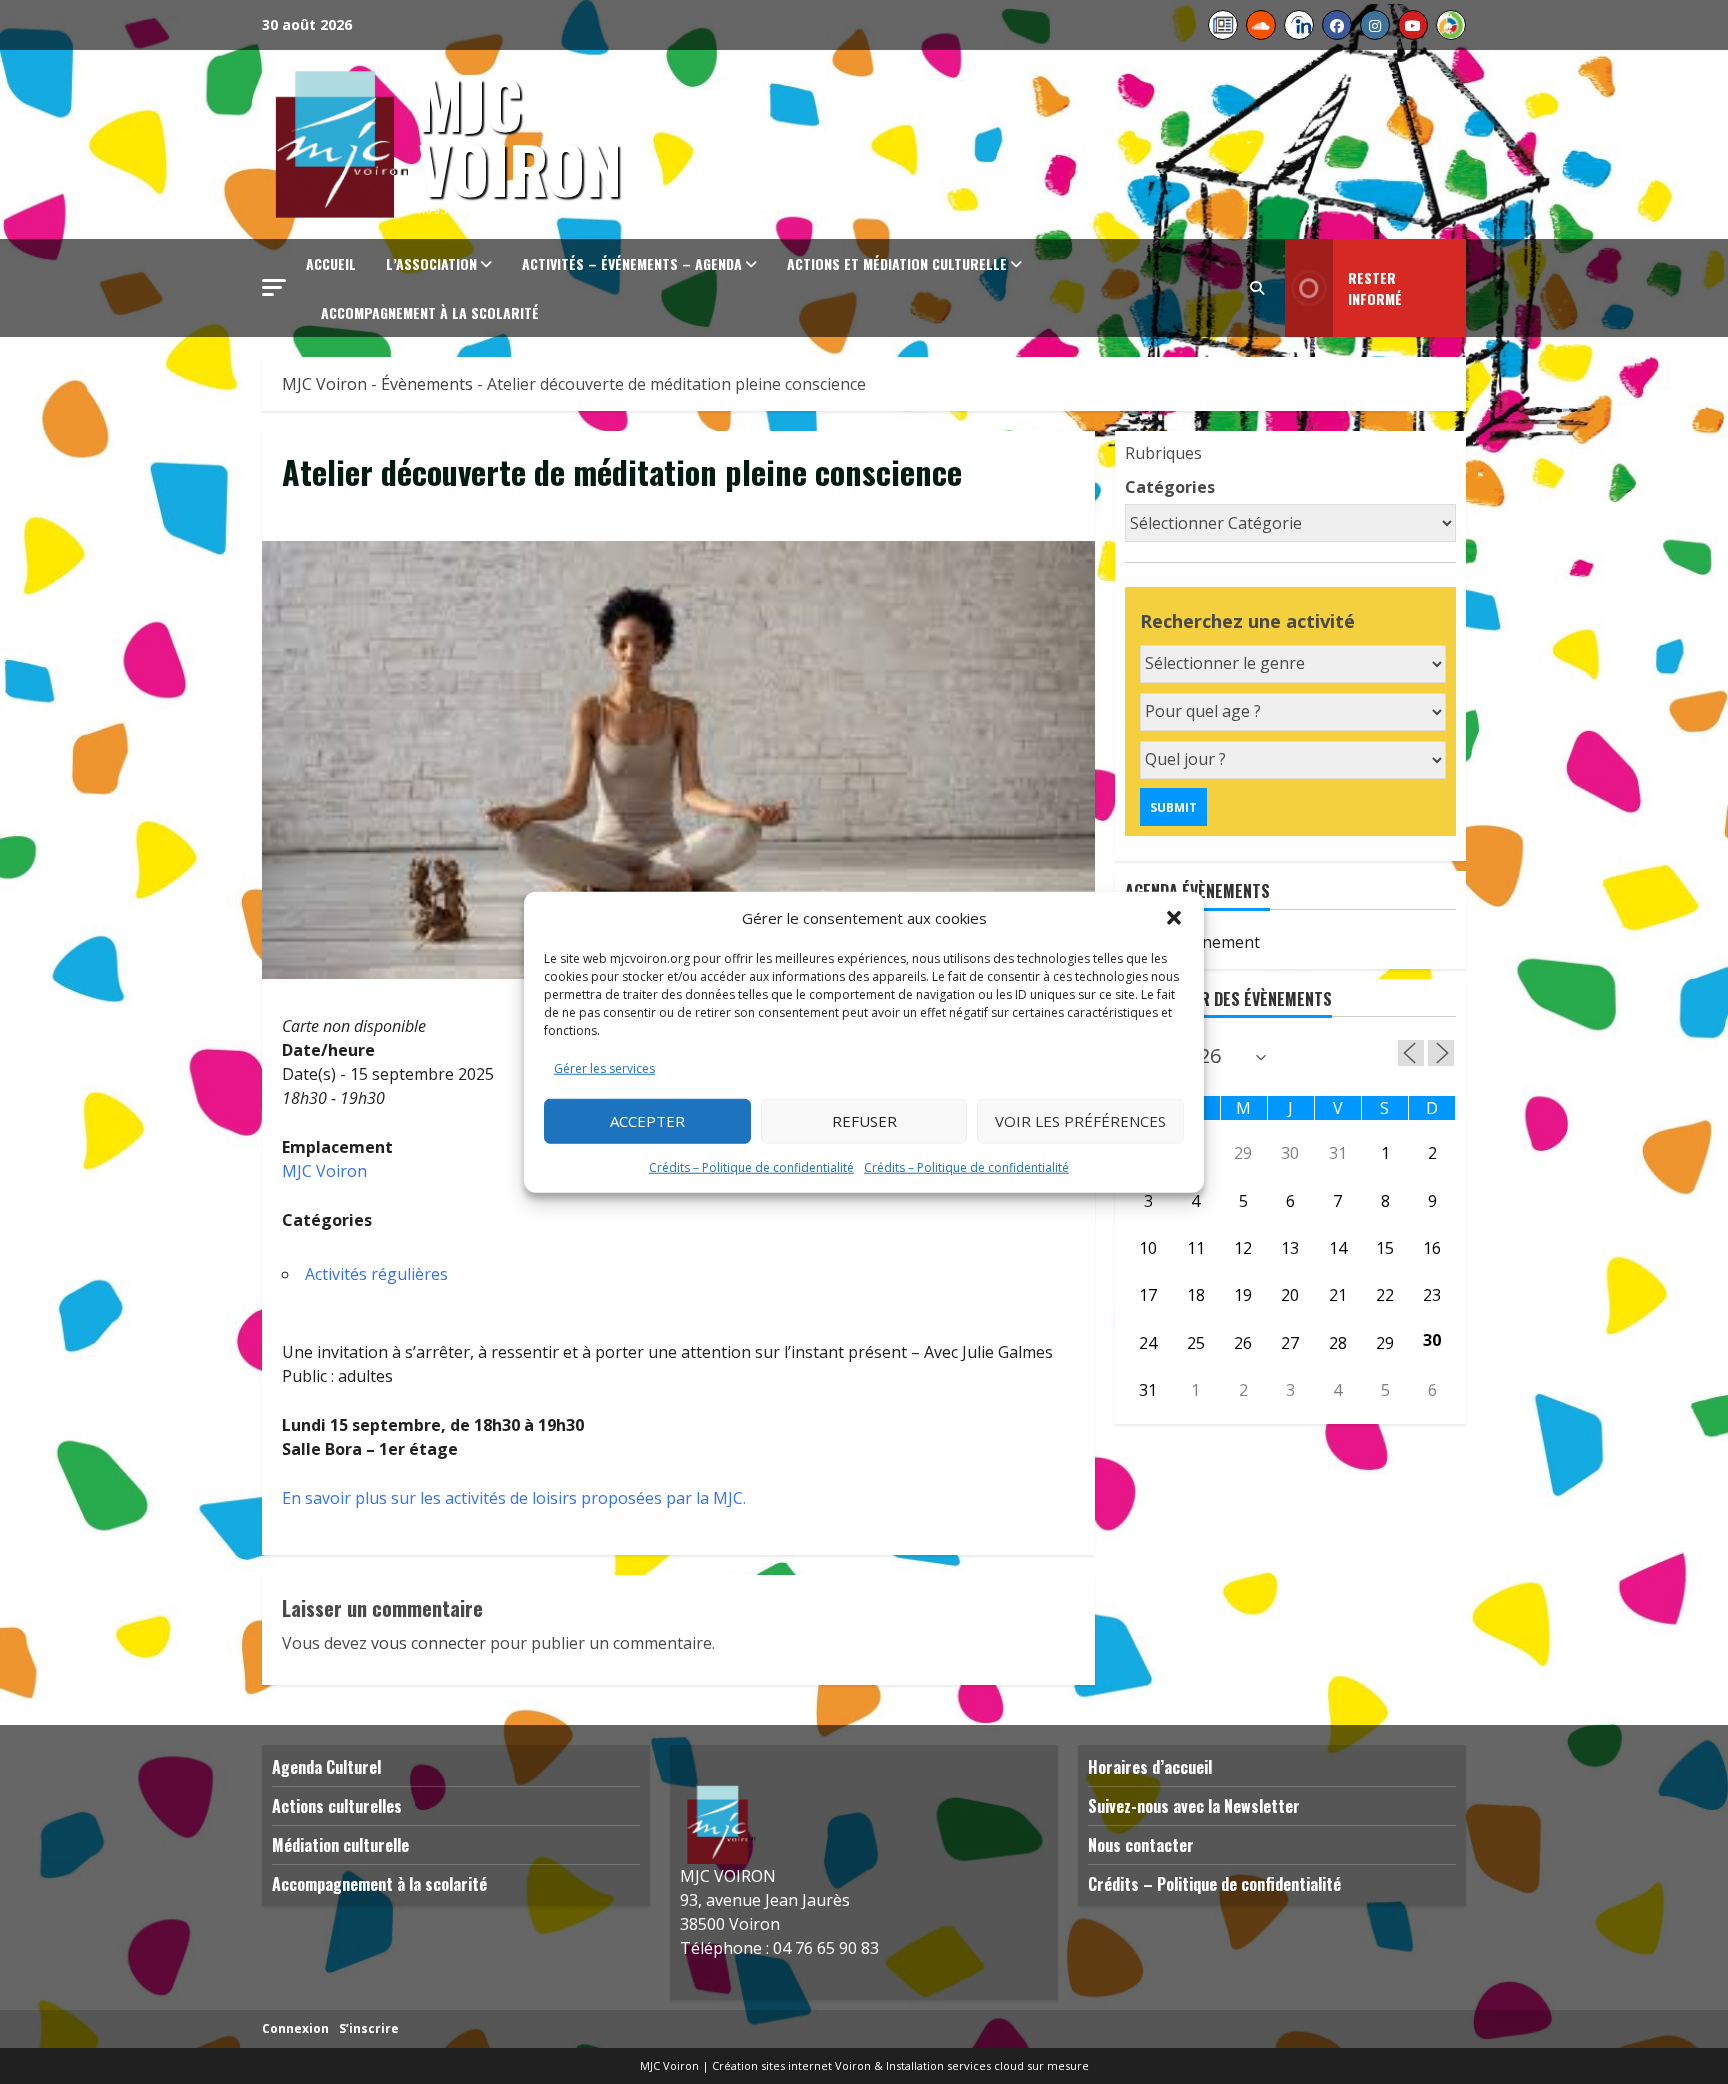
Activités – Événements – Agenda (632, 263)
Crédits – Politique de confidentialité (751, 1166)
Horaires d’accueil (1150, 1767)
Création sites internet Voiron (791, 2065)
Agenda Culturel (326, 1767)
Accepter (647, 1121)
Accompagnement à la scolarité (430, 312)
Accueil (331, 263)
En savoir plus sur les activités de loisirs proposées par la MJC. (514, 1498)
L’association (431, 263)
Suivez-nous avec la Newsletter (1194, 1806)
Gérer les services (604, 1067)
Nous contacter (1141, 1845)
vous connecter (428, 1643)
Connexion (295, 2028)
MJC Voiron (520, 135)
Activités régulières (376, 1274)
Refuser (864, 1121)
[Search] (1257, 288)
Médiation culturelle (340, 1845)
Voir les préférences (1080, 1121)
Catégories (1170, 487)
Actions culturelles (337, 1806)
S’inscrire (369, 2028)
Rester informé (1375, 288)
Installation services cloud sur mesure (987, 2065)
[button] (1174, 918)
